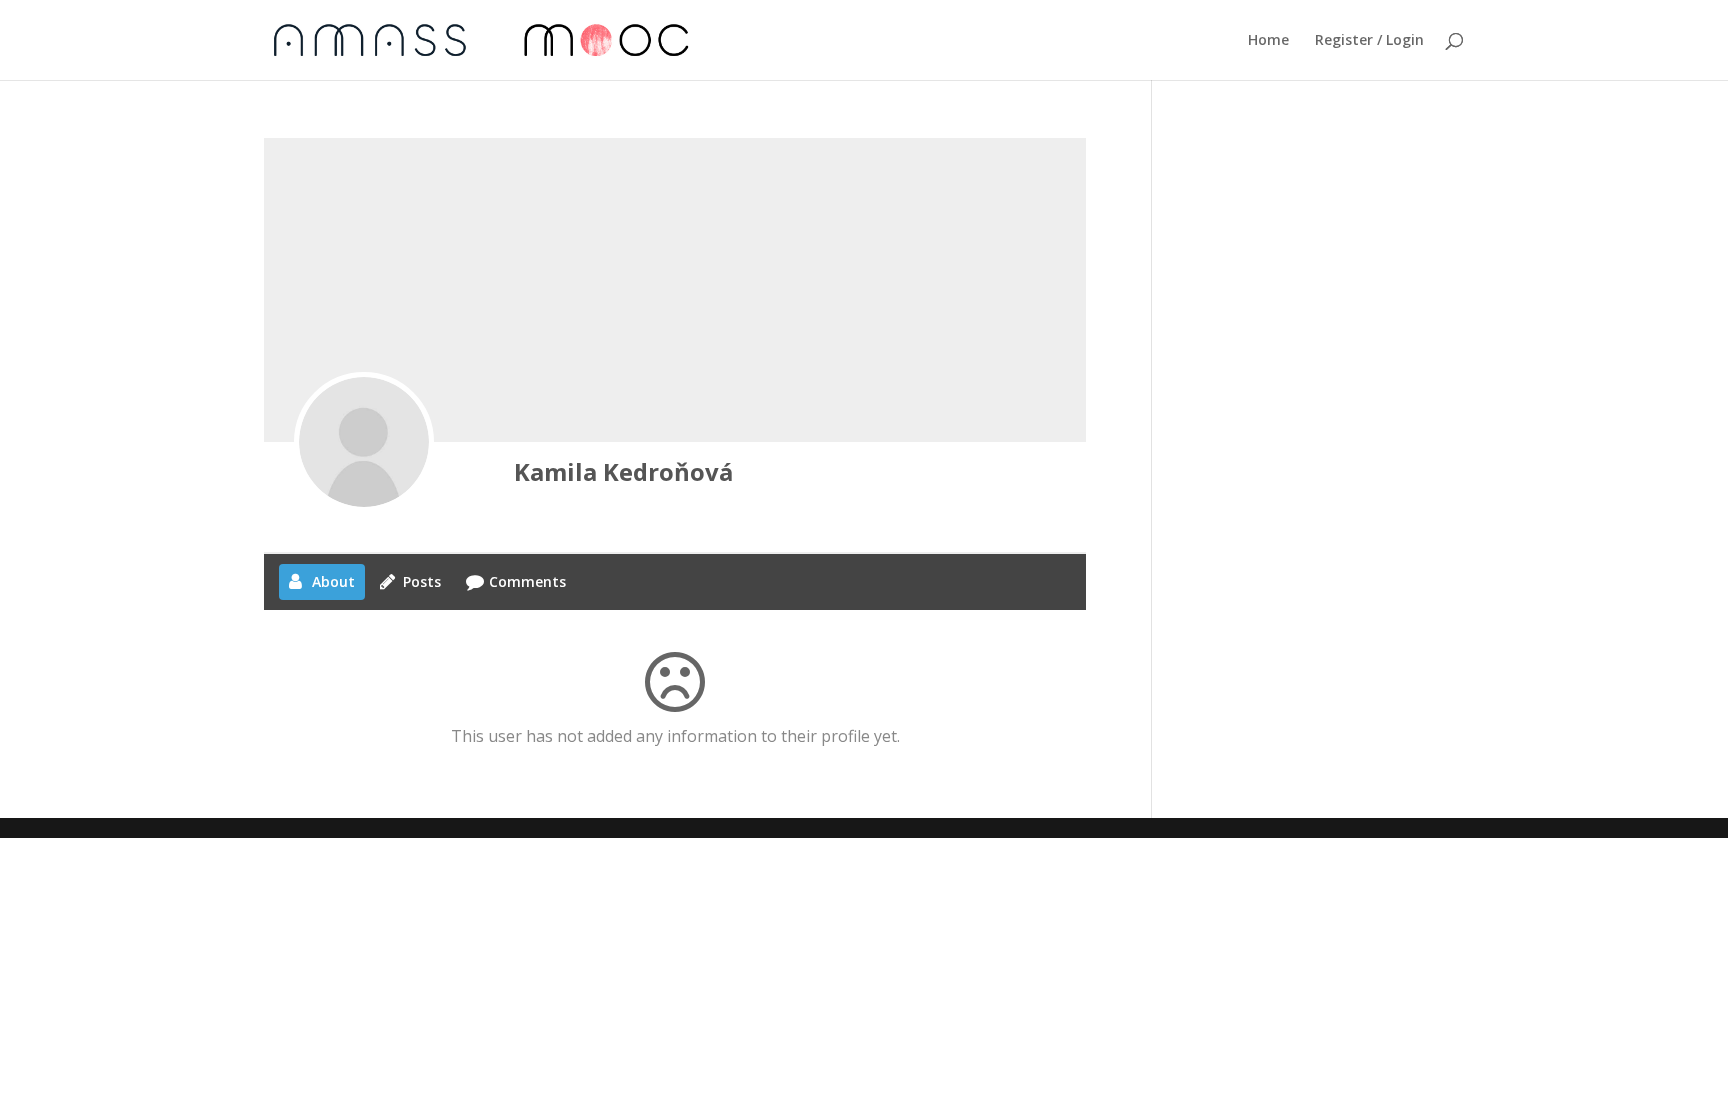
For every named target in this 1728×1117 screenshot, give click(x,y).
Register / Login (1369, 41)
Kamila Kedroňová (623, 471)
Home (1268, 41)
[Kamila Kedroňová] (364, 442)
